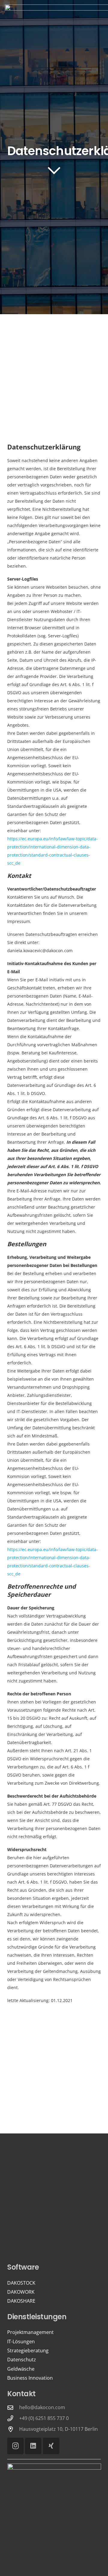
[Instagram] (15, 2446)
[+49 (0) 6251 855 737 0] (13, 2418)
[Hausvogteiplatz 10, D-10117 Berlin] (13, 2429)
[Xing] (51, 2446)
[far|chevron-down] (54, 170)
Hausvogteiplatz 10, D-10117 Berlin (58, 2429)
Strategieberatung (28, 2351)
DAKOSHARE (21, 2301)
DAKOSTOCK (21, 2283)
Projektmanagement (30, 2332)
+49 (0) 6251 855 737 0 (44, 2418)
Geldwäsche (21, 2369)
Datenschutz (22, 2360)
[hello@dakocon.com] (13, 2407)
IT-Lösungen (21, 2341)
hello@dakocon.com (42, 2407)
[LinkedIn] (33, 2446)
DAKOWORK (21, 2292)
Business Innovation (30, 2378)
